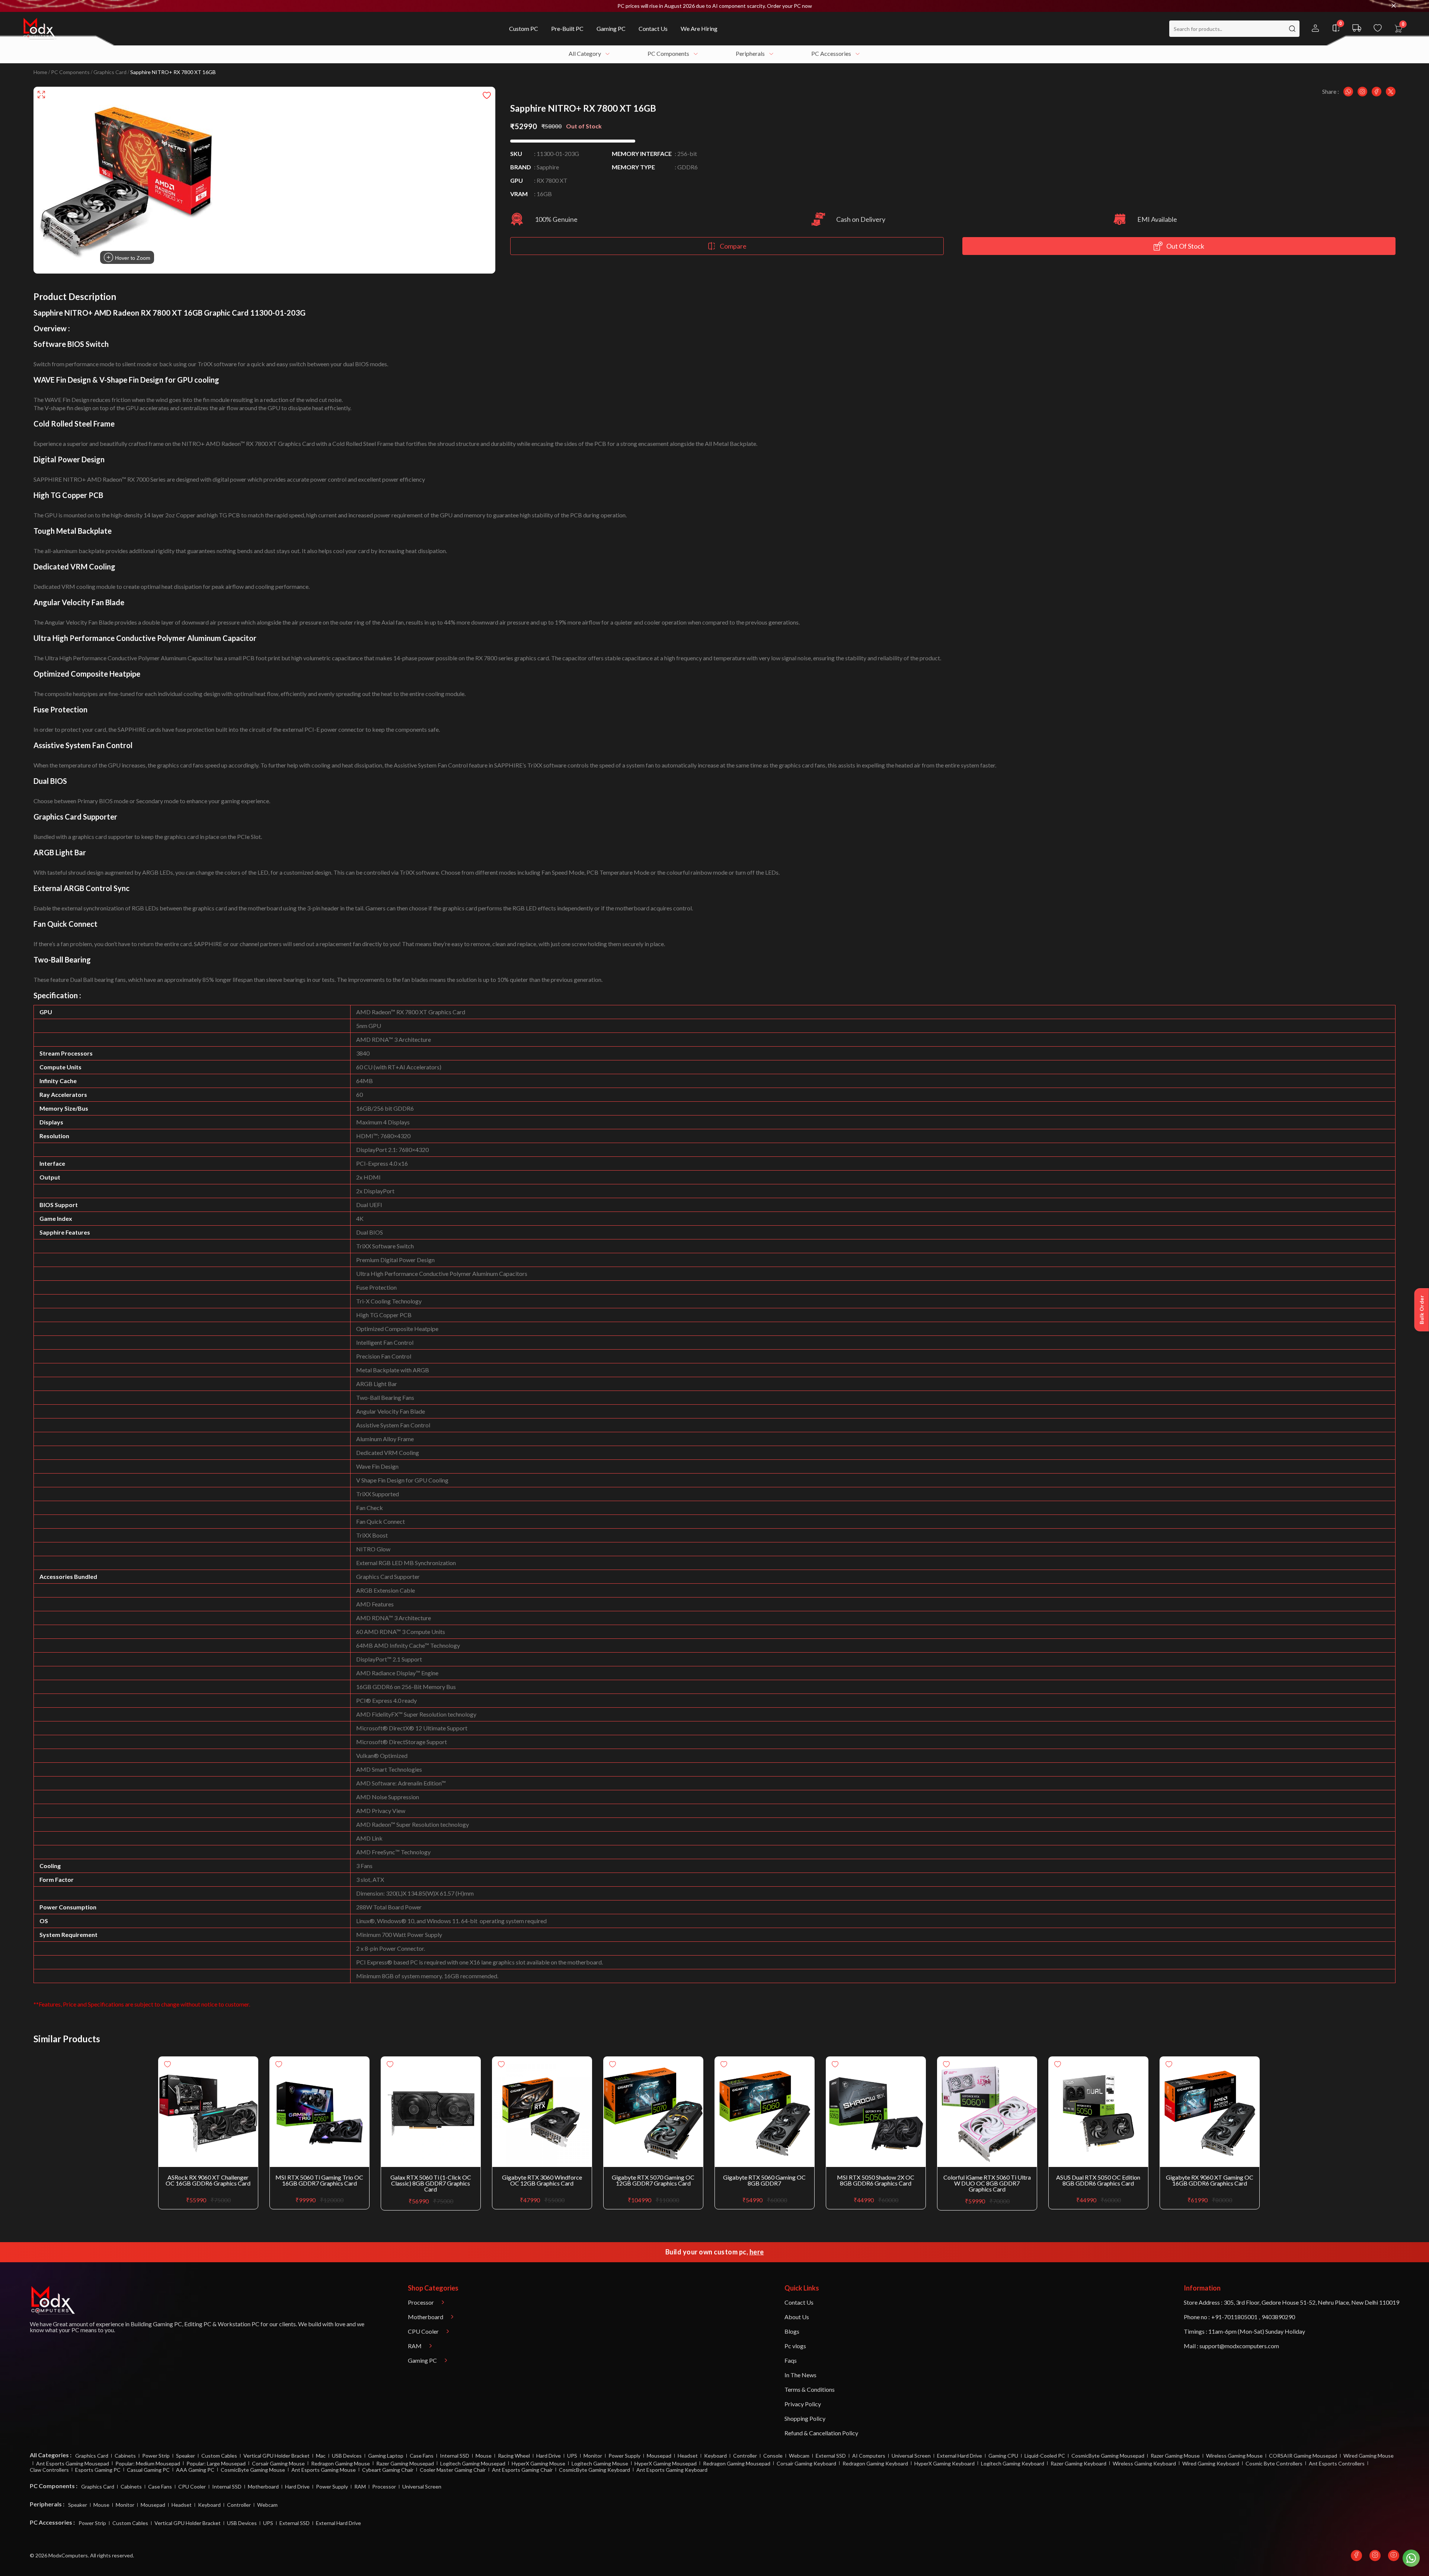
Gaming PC (167, 2324)
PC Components (70, 72)
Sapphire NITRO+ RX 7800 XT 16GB (173, 72)
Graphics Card (110, 72)
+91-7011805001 (1234, 2317)
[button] (714, 6)
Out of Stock (1185, 246)
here (757, 2252)
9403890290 (1278, 2317)
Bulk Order (1422, 1310)
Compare (733, 246)
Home (40, 72)
